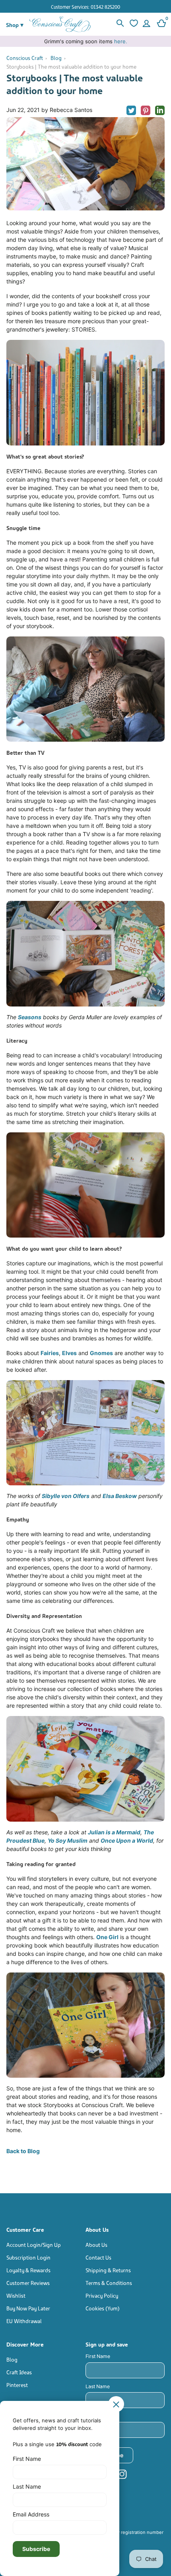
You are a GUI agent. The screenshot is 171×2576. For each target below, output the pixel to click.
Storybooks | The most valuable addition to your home (71, 66)
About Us (96, 2244)
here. (121, 41)
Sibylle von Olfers (66, 1496)
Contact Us (98, 2257)
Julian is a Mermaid (114, 1832)
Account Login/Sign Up (34, 2244)
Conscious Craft (25, 57)
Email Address (102, 2416)
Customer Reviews (28, 2282)
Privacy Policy (102, 2295)
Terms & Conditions (109, 2282)
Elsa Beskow (120, 1496)
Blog (56, 57)
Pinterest (17, 2384)
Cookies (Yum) (103, 2308)
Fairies (50, 1353)
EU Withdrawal (24, 2321)
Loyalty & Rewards (28, 2270)
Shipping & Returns (108, 2270)
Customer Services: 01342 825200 (85, 7)
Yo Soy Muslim (68, 1840)
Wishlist (16, 2295)
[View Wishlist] (133, 24)
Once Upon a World (127, 1840)
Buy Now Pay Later (28, 2308)
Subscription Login (28, 2257)
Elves (69, 1353)
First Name (98, 2356)
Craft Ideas (19, 2372)
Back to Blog (23, 2151)
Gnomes (101, 1353)
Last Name (98, 2386)
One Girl (107, 1937)
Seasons (30, 1017)
